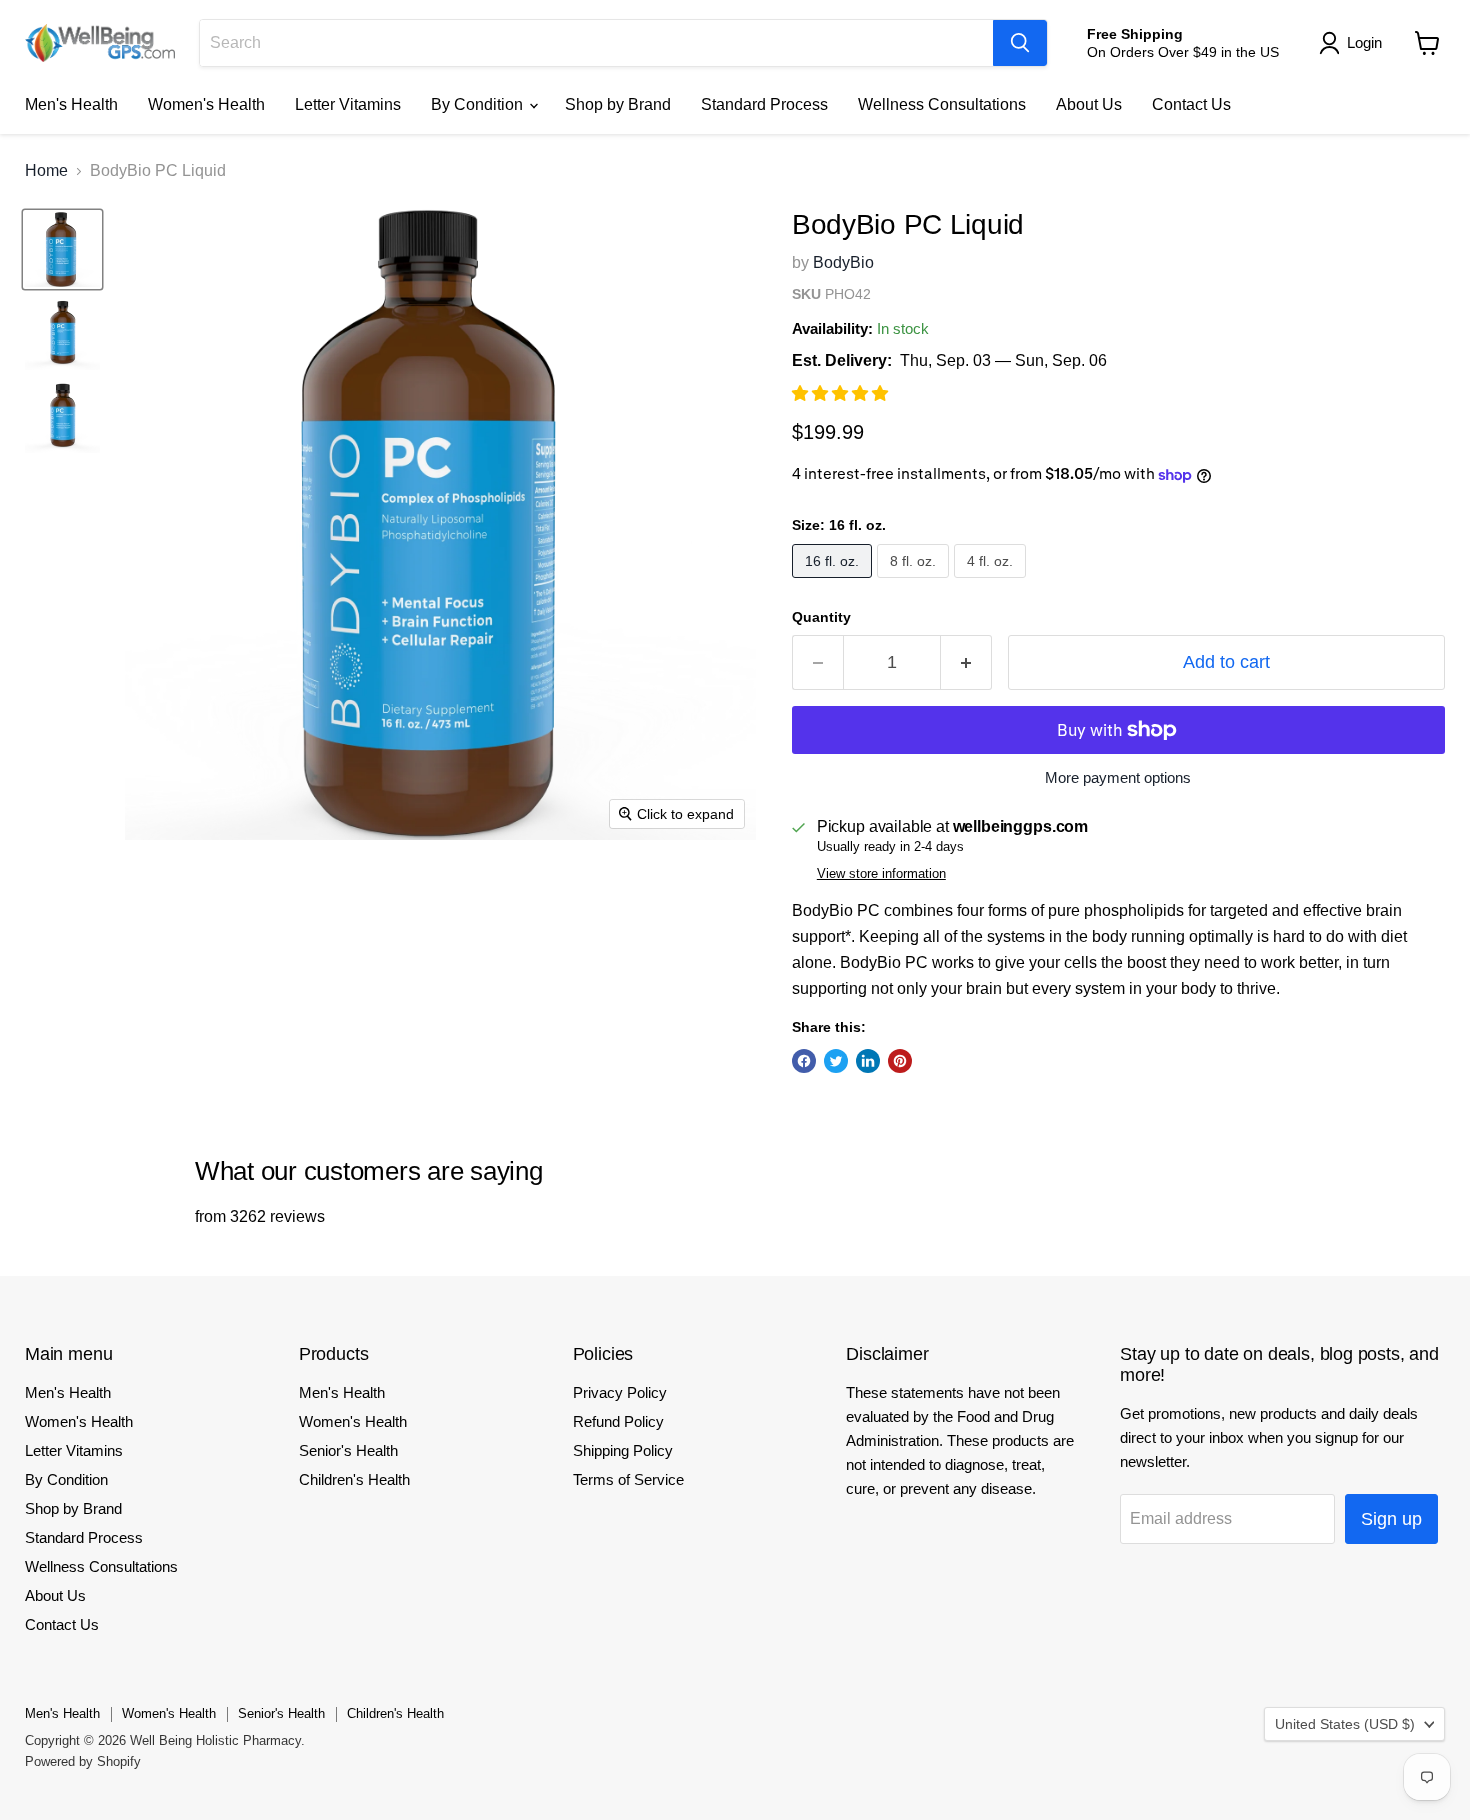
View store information (881, 874)
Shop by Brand (618, 104)
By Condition (479, 104)
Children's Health (354, 1479)
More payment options (1118, 777)
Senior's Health (348, 1450)
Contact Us (1191, 104)
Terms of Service (628, 1479)
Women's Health (206, 104)
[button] (842, 393)
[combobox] (596, 43)
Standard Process (764, 104)
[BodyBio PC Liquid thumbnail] (62, 249)
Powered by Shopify (83, 1761)
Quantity (821, 617)
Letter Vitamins (348, 104)
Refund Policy (618, 1421)
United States (1345, 1724)
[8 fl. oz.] (915, 582)
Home (46, 170)
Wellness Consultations (942, 104)
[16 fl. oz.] (834, 582)
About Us (1089, 104)
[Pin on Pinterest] (900, 1061)
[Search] (1020, 43)
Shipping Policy (623, 1450)
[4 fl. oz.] (992, 582)
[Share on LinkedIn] (868, 1061)
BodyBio (843, 262)
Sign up (1391, 1519)
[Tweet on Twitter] (836, 1061)
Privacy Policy (620, 1392)
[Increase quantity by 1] (966, 662)
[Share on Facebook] (804, 1061)
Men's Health (71, 104)
